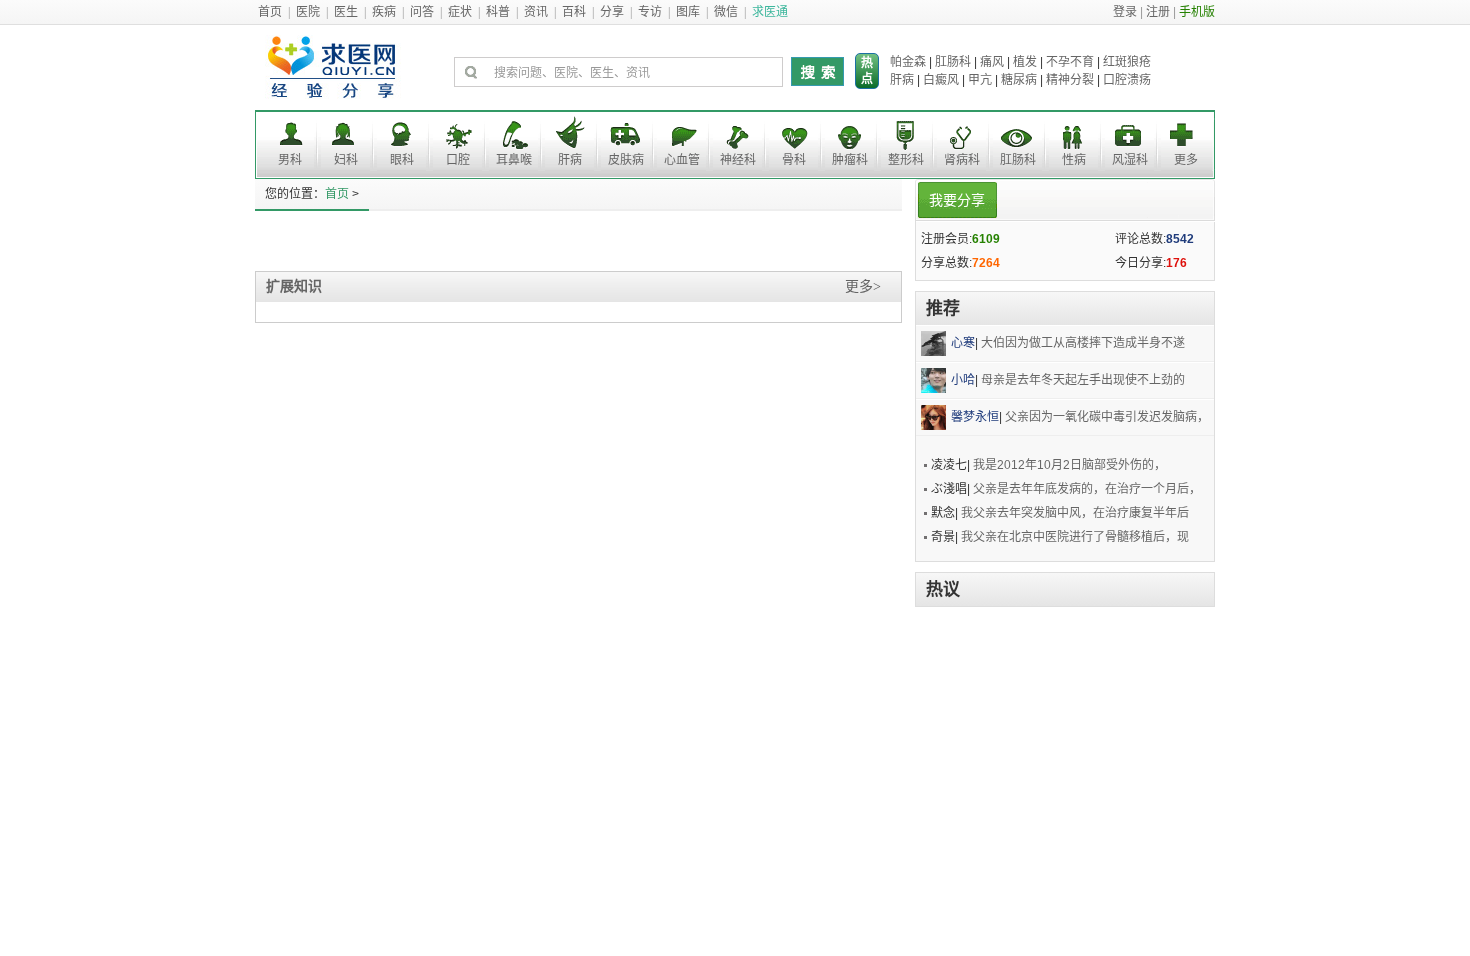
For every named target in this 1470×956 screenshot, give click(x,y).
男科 (290, 160)
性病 (1074, 160)
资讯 (536, 12)
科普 (498, 12)
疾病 (384, 12)
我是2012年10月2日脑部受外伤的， (1069, 465)
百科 (574, 12)
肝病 (902, 80)
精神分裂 (1070, 80)
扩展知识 (294, 286)
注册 (1158, 12)
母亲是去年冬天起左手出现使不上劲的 (1083, 380)
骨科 (794, 160)
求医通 (770, 12)
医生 (346, 12)
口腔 (458, 160)
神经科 (738, 160)
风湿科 (1130, 160)
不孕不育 (1070, 62)
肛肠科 (953, 62)
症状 (460, 12)
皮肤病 (626, 160)
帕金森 (908, 62)
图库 (688, 12)
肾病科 (962, 160)
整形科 (906, 160)
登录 (1125, 12)
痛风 (992, 62)
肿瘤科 (850, 160)
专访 (650, 12)
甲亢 (980, 80)
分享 (612, 12)
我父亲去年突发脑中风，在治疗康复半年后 (1075, 513)
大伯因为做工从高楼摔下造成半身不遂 (1083, 343)
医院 (308, 12)
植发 (1025, 62)
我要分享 (957, 200)
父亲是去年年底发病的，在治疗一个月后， (1087, 489)
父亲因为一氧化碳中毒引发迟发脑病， (1107, 417)
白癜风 (941, 80)
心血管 (682, 160)
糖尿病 (1019, 80)
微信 (726, 12)
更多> (863, 286)
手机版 (1197, 12)
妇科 (346, 160)
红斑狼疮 (1127, 62)
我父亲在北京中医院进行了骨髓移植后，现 (1075, 537)
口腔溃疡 (1127, 80)
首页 (270, 12)
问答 (422, 12)
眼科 (402, 160)
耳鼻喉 (514, 160)
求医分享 (334, 72)
